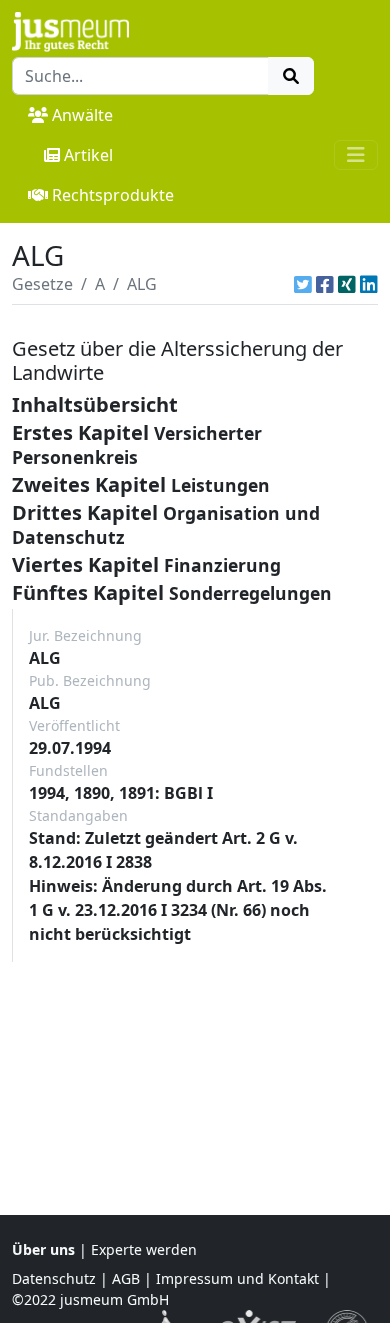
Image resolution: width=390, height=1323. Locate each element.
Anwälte (82, 115)
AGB (126, 1278)
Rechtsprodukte (113, 195)
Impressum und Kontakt (237, 1278)
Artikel (88, 155)
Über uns (43, 1249)
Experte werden (144, 1249)
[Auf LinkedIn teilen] (369, 284)
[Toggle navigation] (356, 155)
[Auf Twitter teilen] (303, 284)
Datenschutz (54, 1278)
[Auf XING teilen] (347, 284)
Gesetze (42, 284)
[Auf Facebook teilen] (325, 284)
